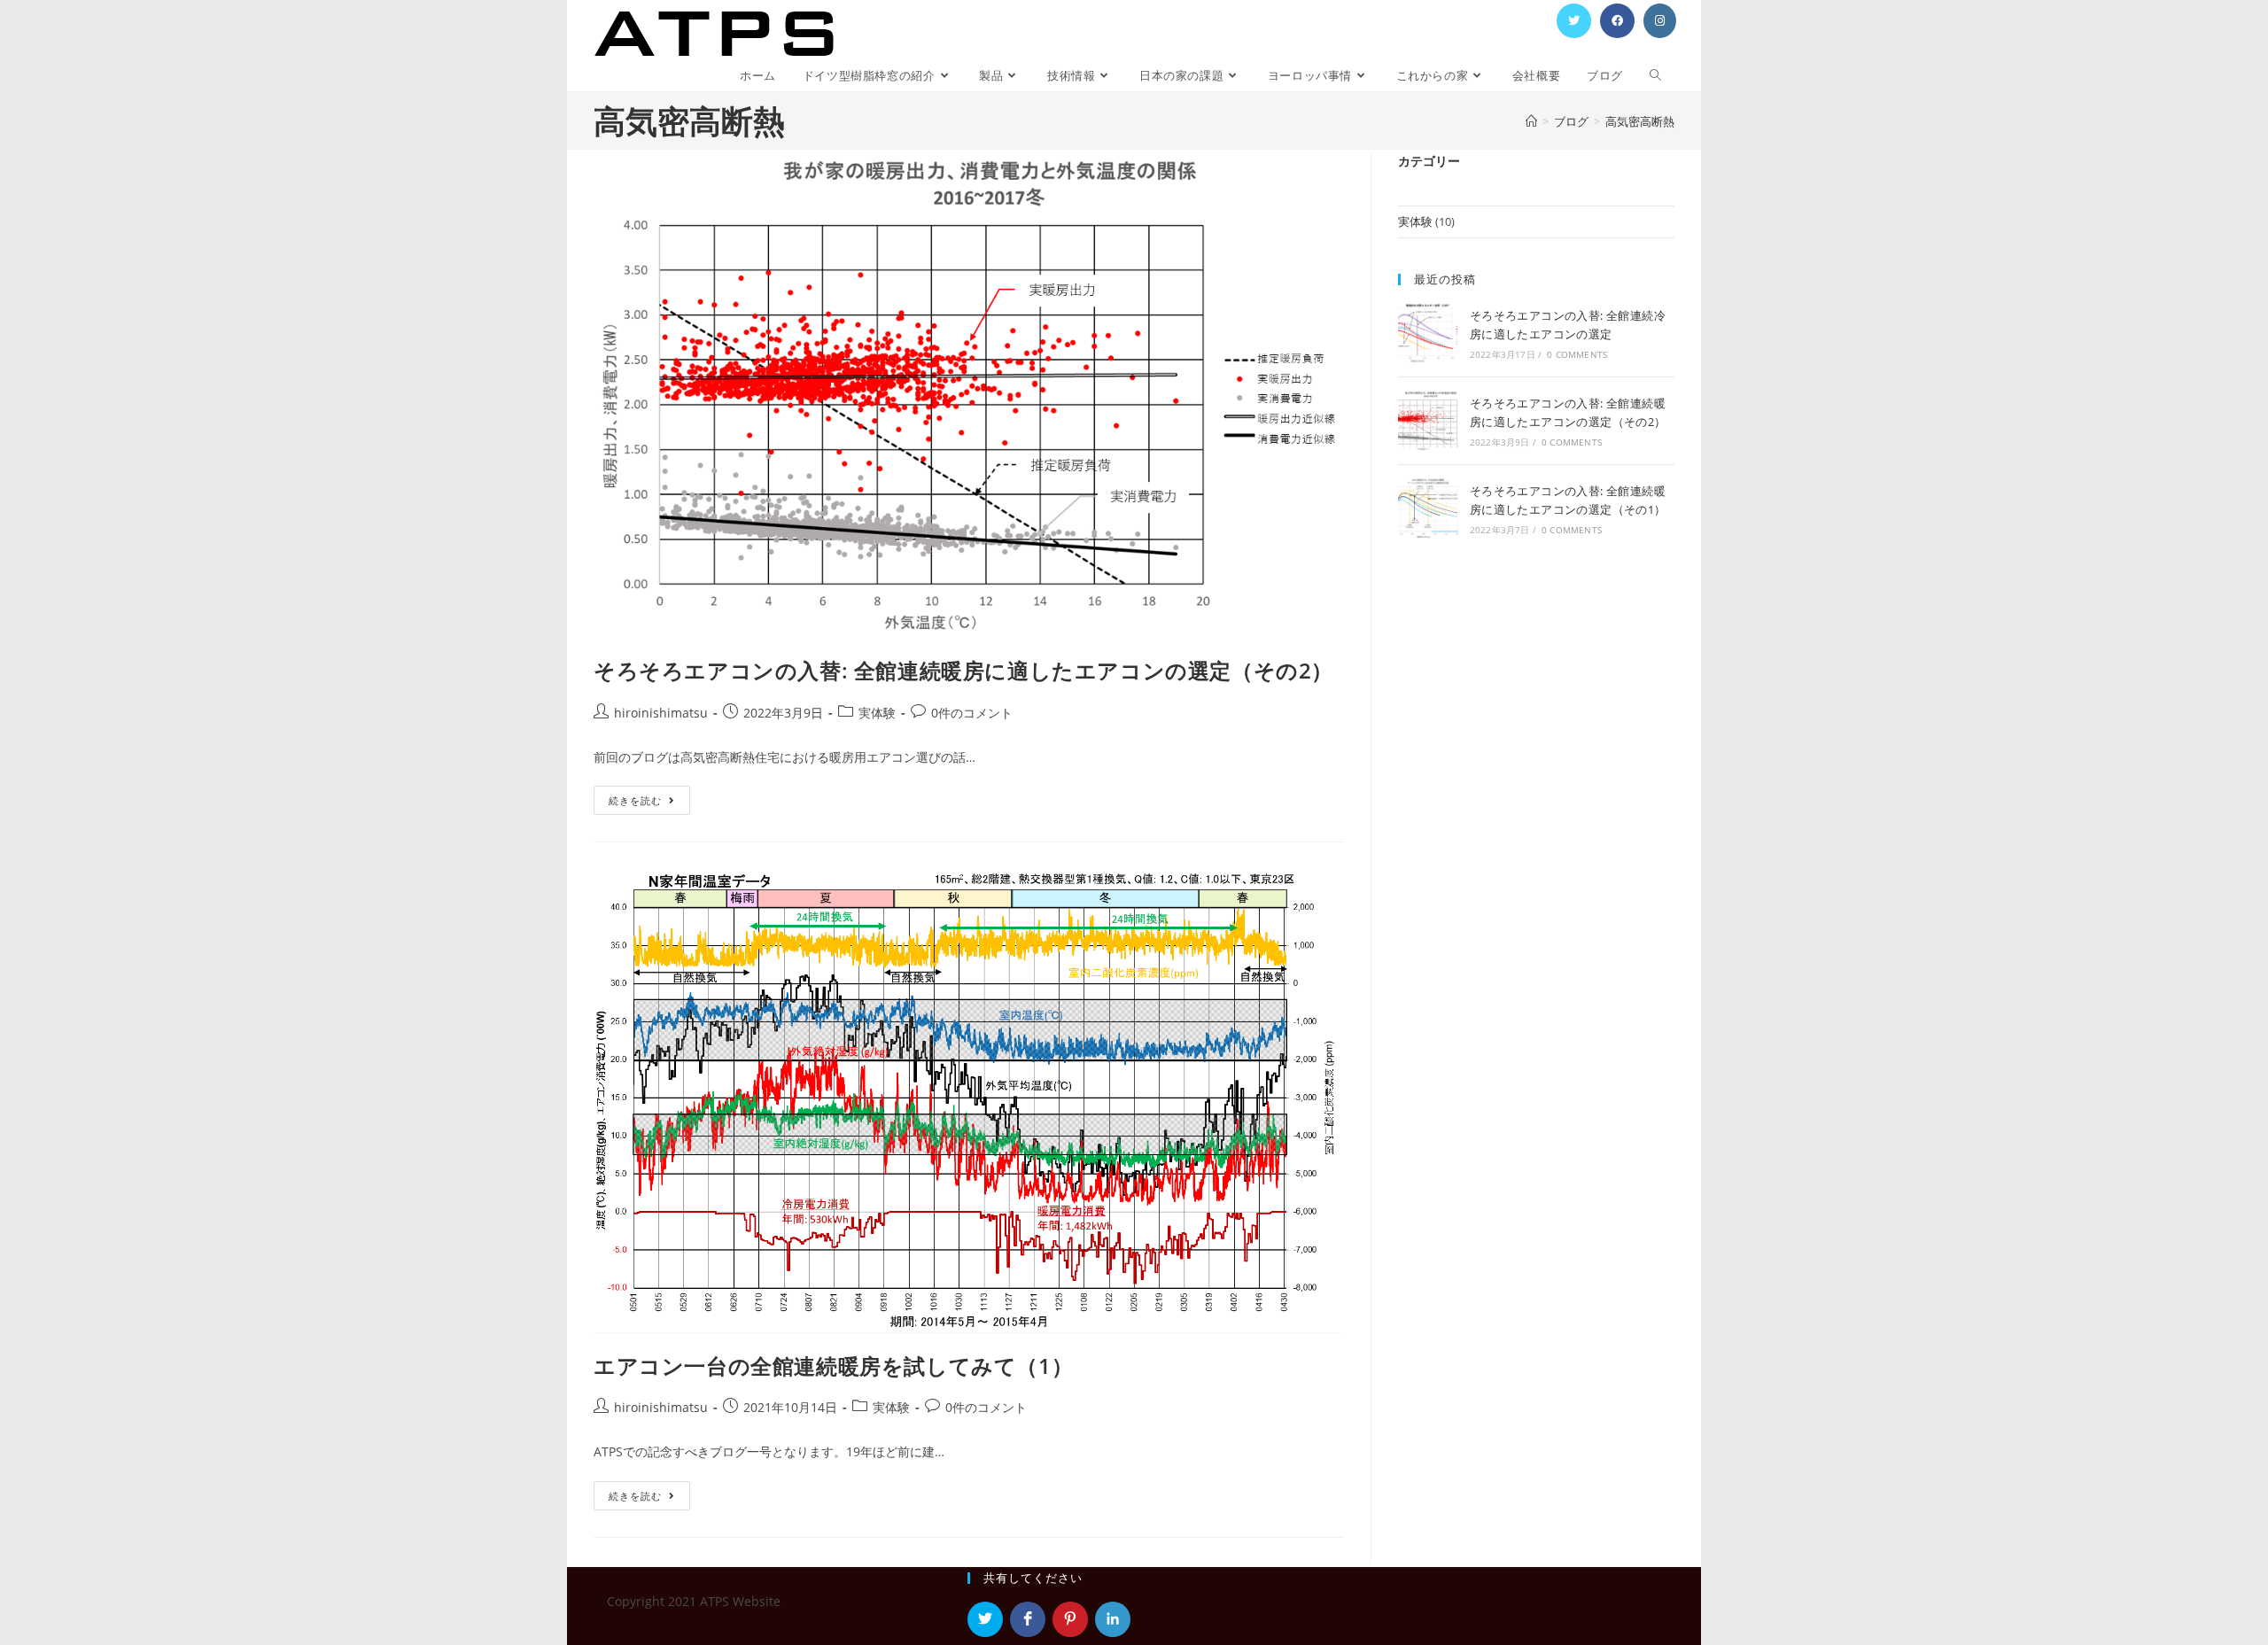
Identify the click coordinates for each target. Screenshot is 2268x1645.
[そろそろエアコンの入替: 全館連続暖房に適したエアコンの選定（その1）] (1428, 508)
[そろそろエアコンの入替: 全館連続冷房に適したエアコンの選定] (1428, 333)
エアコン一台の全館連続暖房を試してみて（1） (833, 1366)
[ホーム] (1531, 121)
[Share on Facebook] (1028, 1619)
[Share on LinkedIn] (1113, 1619)
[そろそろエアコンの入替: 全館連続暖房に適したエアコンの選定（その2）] (1428, 421)
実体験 (877, 713)
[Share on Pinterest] (1070, 1619)
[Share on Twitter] (985, 1619)
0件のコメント (972, 713)
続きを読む (648, 803)
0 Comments (1577, 354)
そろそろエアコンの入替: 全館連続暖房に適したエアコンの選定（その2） (963, 670)
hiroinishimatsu (661, 713)
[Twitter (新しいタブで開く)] (1574, 21)
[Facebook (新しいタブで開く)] (1617, 21)
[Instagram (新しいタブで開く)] (1660, 21)
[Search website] (1655, 76)
